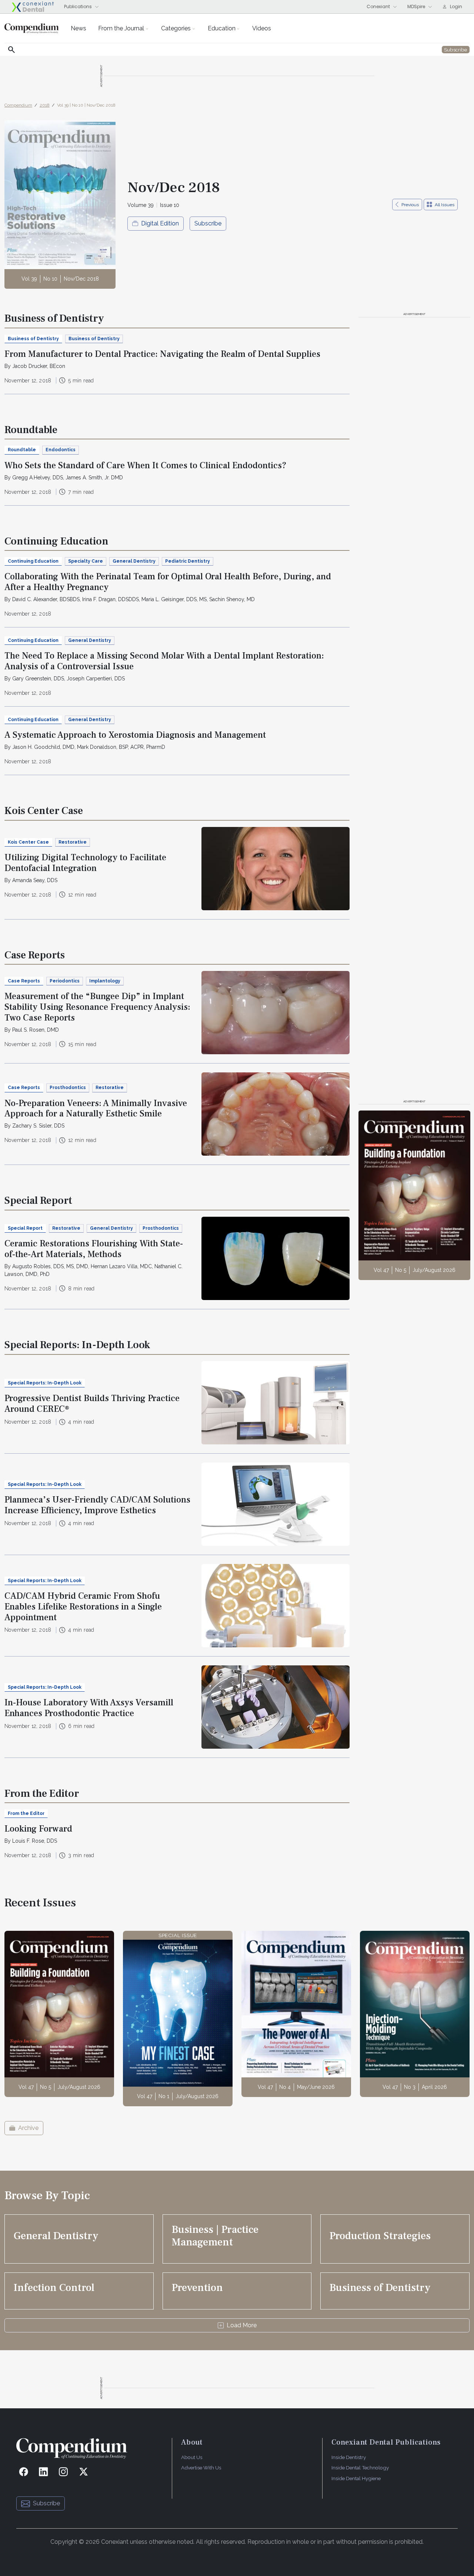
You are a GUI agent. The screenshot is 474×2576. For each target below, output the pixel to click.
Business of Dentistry (94, 339)
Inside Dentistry (349, 2457)
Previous (410, 205)
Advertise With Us (201, 2468)
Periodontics (65, 981)
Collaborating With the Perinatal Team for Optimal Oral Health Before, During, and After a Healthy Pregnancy (168, 582)
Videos (262, 28)
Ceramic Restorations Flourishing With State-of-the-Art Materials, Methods (94, 1249)
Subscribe (208, 223)
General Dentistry (134, 561)
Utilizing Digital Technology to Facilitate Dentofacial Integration (85, 863)
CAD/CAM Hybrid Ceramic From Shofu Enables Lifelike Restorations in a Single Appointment (83, 1607)
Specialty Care (86, 561)
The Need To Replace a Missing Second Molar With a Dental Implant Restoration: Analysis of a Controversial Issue (164, 661)
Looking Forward (38, 1829)
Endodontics (61, 450)
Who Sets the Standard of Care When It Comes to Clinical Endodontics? (146, 465)
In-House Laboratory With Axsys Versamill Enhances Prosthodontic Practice (89, 1708)
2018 (45, 105)
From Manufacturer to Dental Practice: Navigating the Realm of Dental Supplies (162, 354)
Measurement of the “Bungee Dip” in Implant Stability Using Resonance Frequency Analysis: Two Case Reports (97, 1007)
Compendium (18, 105)
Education (222, 28)
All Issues (445, 205)
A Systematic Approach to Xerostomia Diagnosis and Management (135, 735)
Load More (242, 2325)
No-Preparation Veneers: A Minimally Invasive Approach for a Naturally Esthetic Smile (96, 1109)
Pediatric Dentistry (188, 561)
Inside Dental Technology (360, 2468)
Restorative (73, 842)
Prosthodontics (68, 1088)
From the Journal (121, 28)
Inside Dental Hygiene (356, 2478)
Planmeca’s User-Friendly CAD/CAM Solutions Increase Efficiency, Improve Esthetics (97, 1505)
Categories (176, 28)
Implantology (105, 981)
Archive (28, 2128)
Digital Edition (160, 223)
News (79, 28)
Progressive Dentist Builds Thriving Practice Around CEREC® (92, 1404)
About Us (192, 2457)
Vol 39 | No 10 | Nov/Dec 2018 (86, 105)
